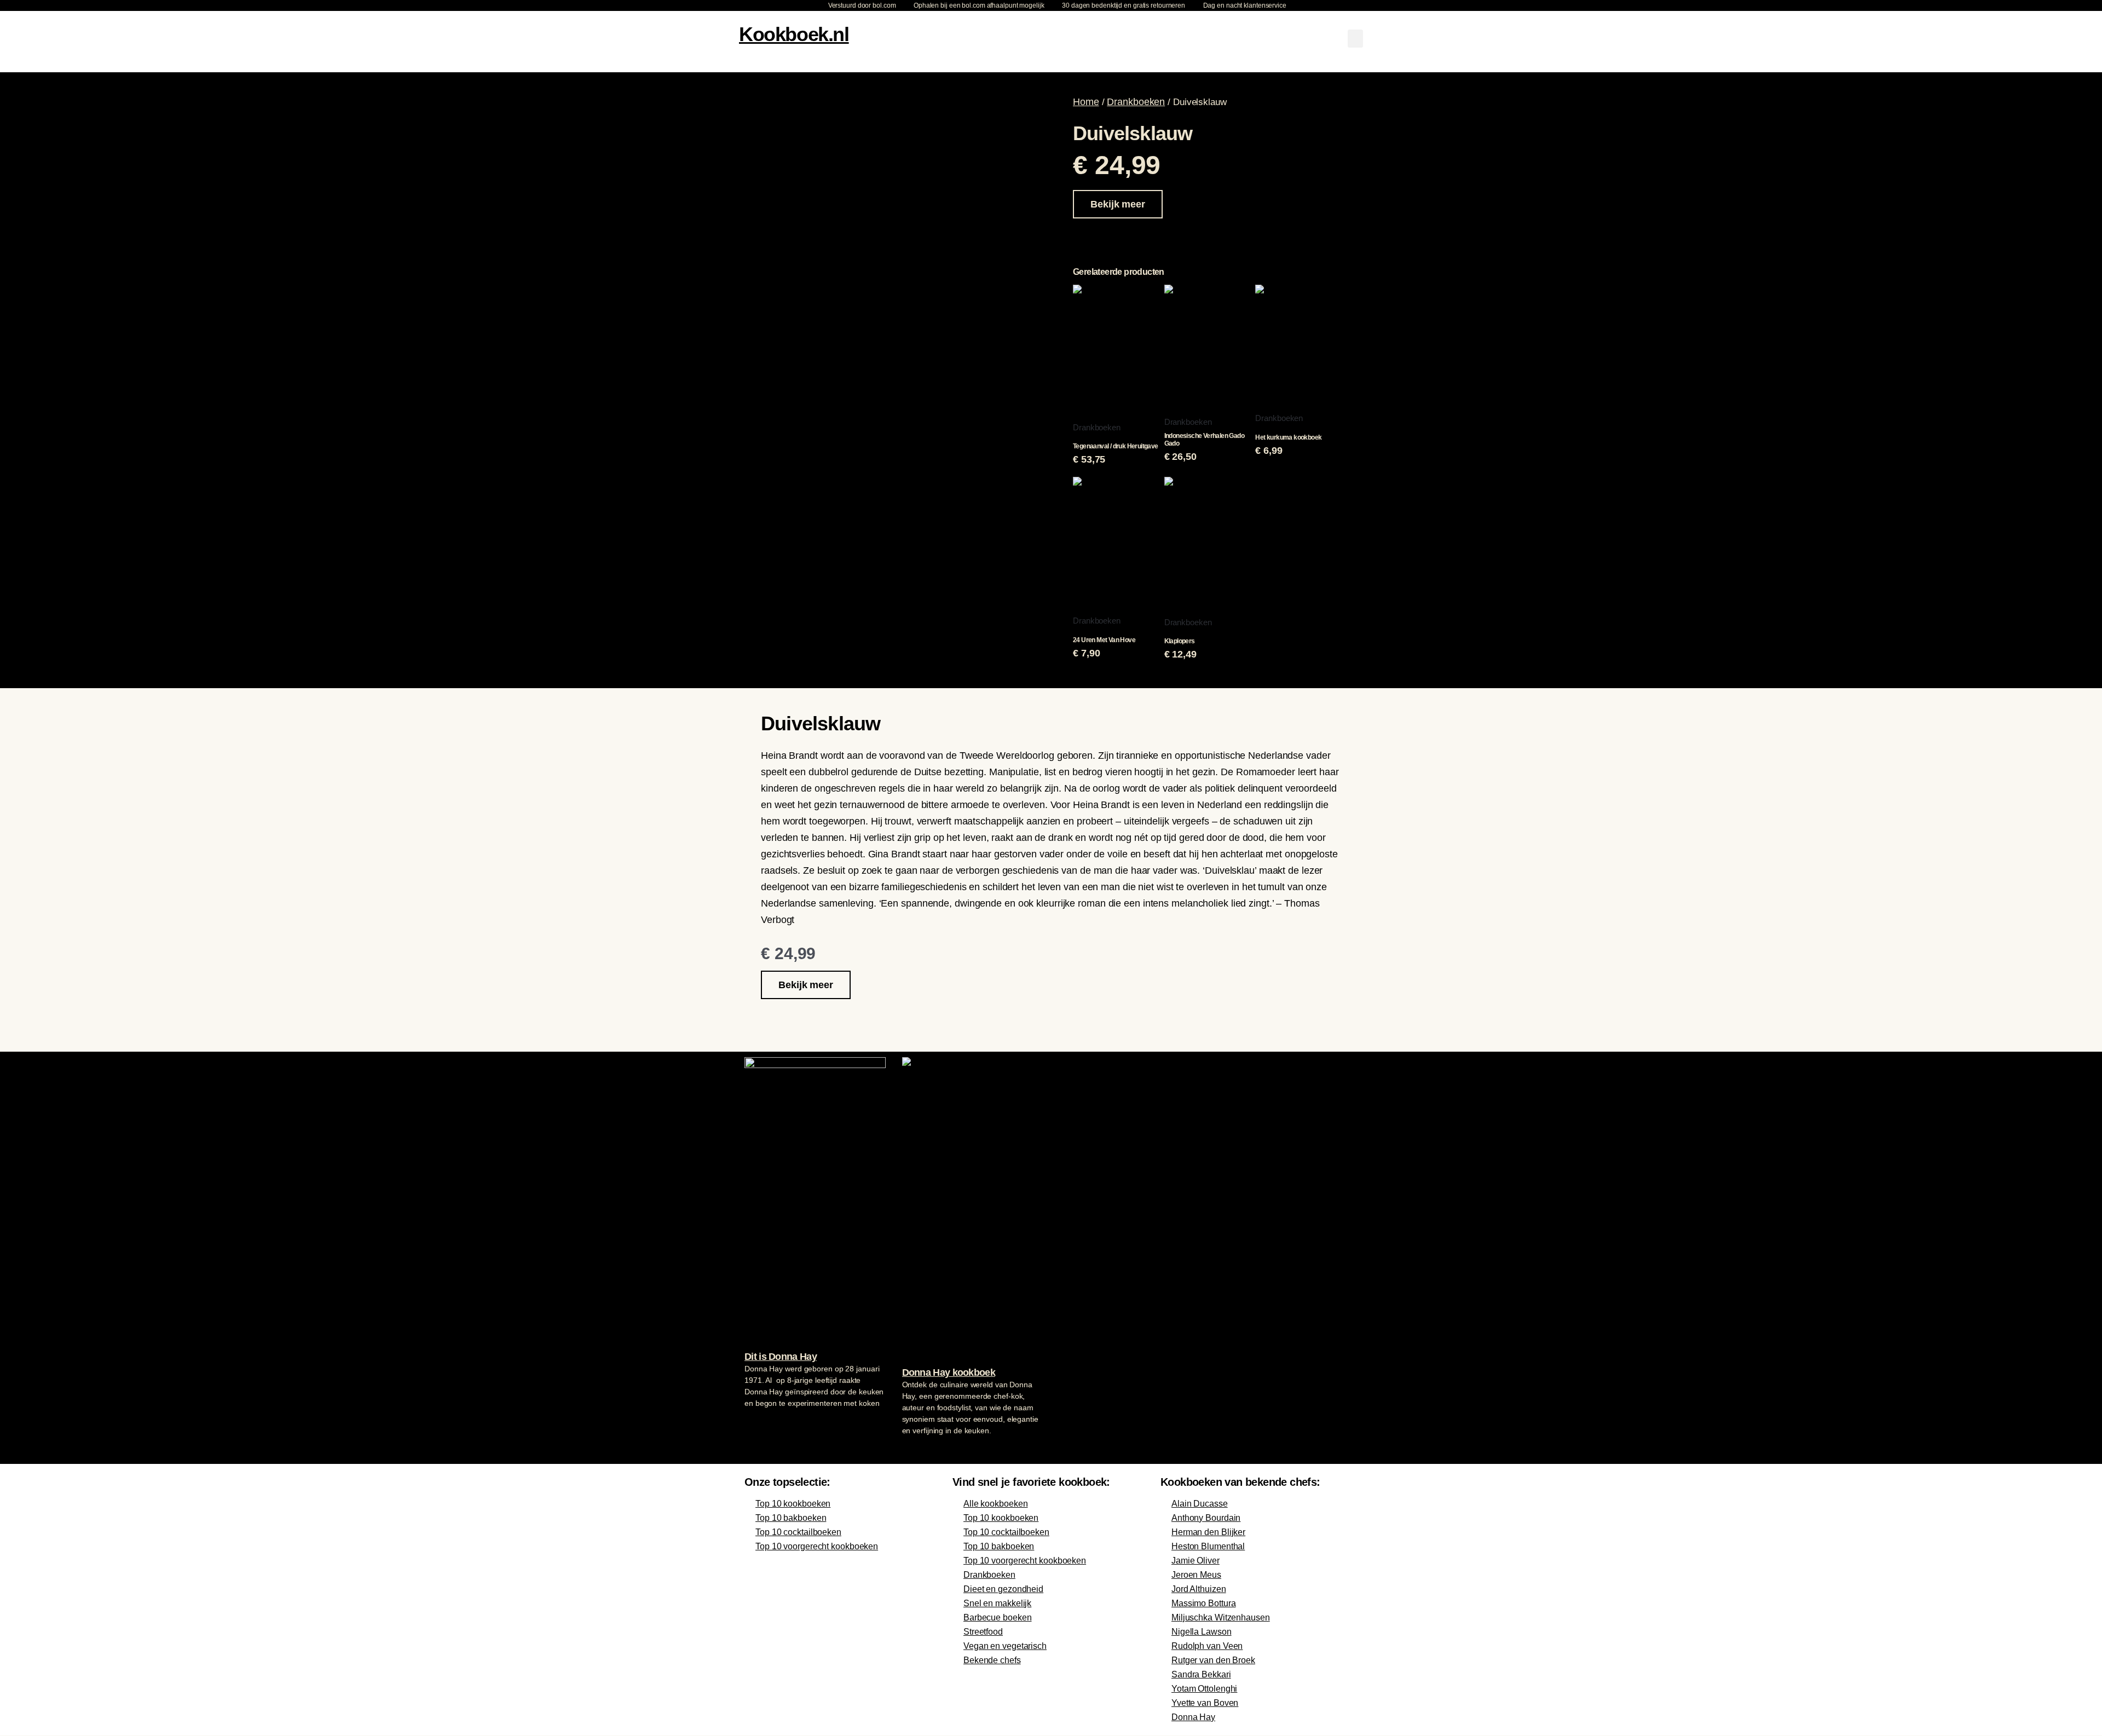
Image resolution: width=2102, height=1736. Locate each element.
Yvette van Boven (1205, 1703)
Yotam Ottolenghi (1204, 1689)
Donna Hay (1193, 1717)
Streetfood (983, 1632)
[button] (1355, 39)
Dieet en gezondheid (1003, 1589)
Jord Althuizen (1199, 1589)
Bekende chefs (992, 1660)
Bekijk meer (1118, 204)
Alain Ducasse (1200, 1504)
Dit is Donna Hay (781, 1357)
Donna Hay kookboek (949, 1372)
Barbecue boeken (998, 1617)
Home (1086, 102)
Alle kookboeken (996, 1504)
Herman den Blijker (1208, 1532)
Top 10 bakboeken (791, 1518)
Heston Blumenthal (1208, 1546)
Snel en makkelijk (997, 1603)
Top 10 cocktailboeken (798, 1532)
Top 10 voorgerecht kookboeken (817, 1546)
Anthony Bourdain (1206, 1518)
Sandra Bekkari (1201, 1674)
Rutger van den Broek (1213, 1660)
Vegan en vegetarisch (1005, 1646)
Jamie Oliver (1196, 1561)
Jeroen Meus (1196, 1575)
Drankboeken (1136, 102)
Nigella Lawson (1202, 1632)
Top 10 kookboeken (793, 1504)
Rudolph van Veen (1207, 1646)
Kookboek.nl (794, 34)
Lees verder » (766, 1424)
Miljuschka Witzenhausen (1221, 1617)
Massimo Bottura (1204, 1603)
